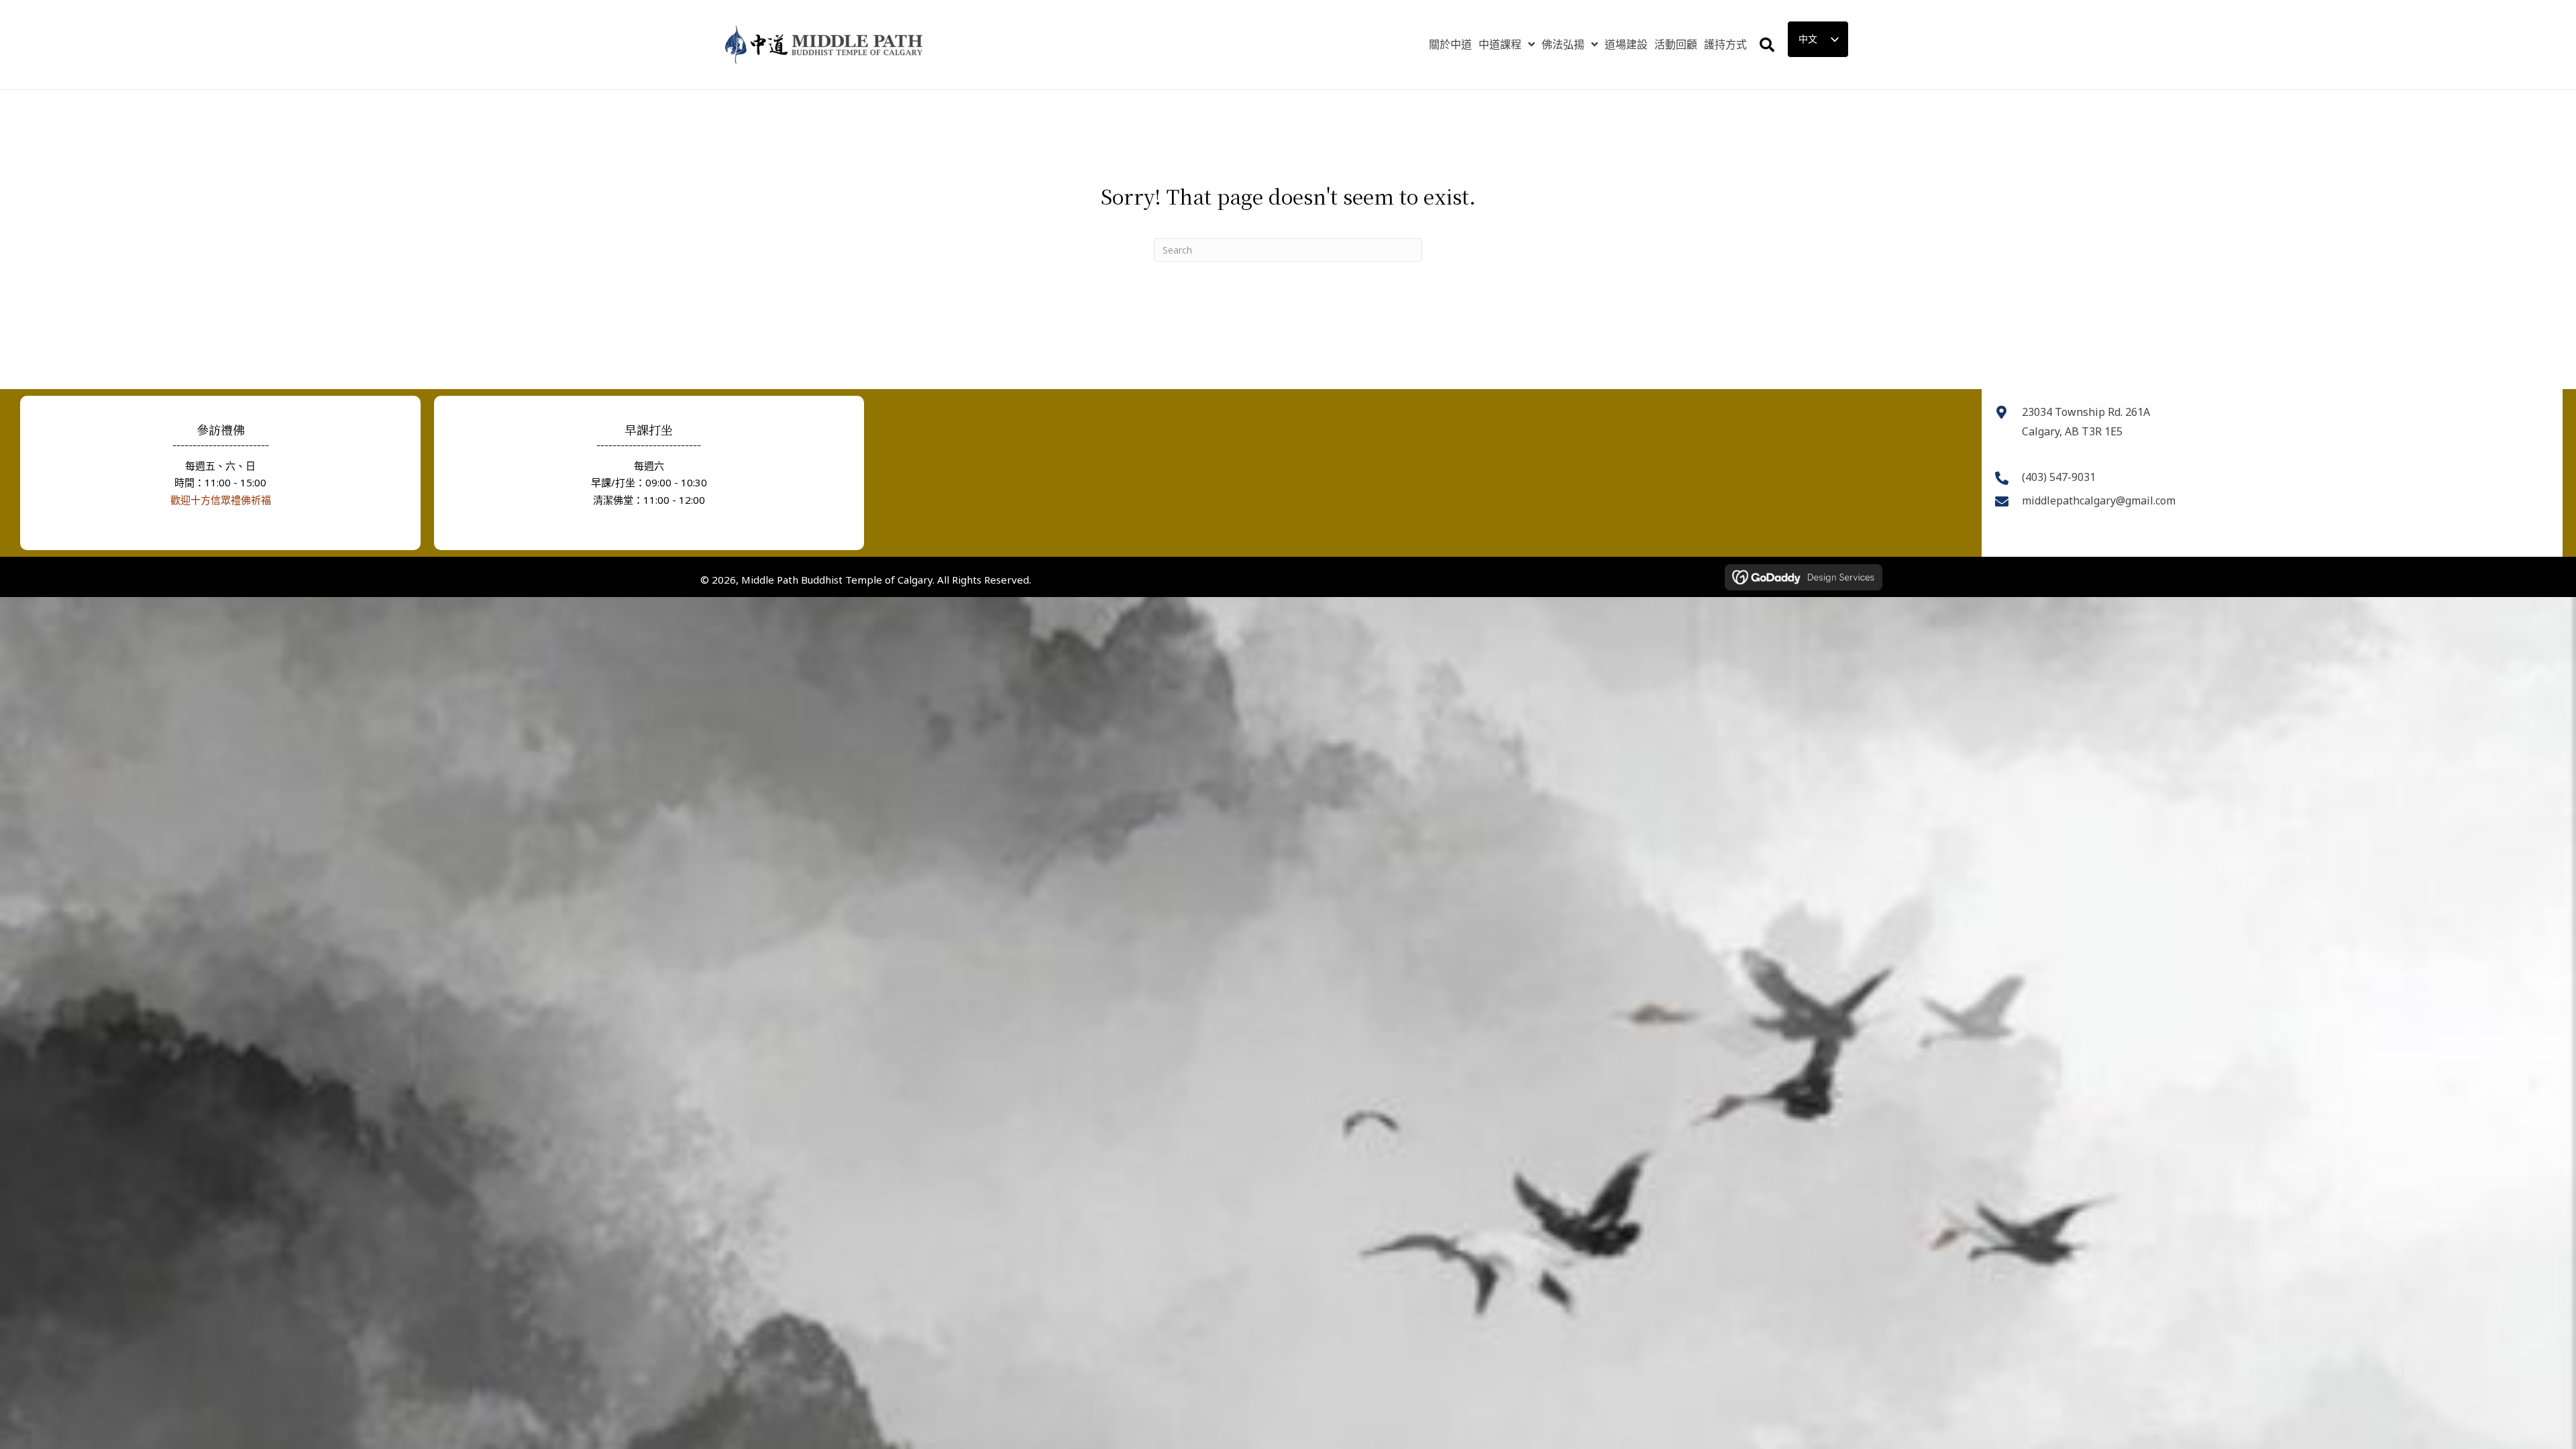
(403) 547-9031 (2059, 477)
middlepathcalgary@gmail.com (2099, 500)
